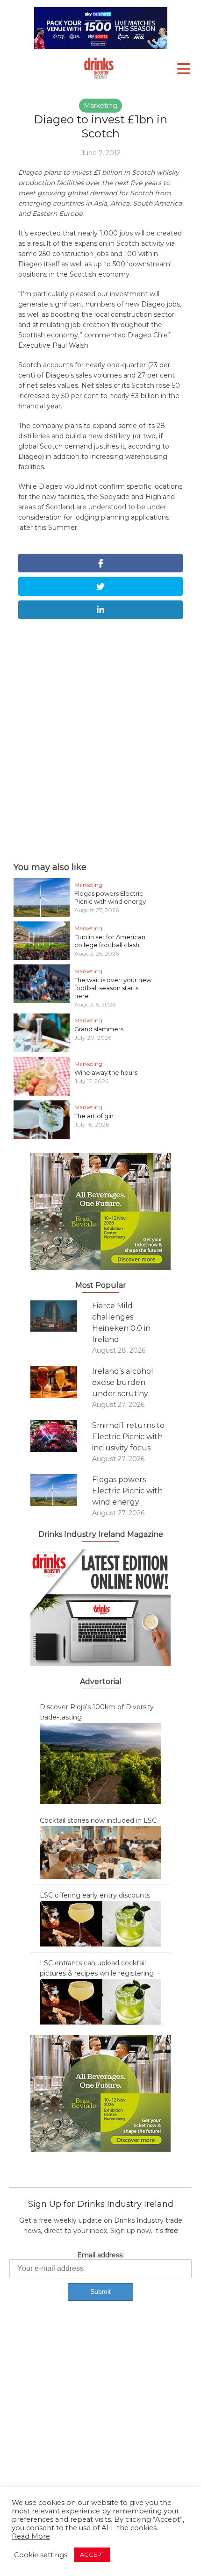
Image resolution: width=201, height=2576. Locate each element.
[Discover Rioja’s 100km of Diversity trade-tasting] (100, 1763)
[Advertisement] (100, 738)
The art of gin (94, 1116)
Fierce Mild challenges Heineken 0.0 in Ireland (121, 1323)
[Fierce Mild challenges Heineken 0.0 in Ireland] (61, 1316)
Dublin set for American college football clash (110, 941)
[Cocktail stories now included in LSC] (100, 1852)
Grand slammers (99, 1029)
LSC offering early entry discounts (95, 1895)
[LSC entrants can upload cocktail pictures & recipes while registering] (100, 2001)
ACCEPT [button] (92, 2555)
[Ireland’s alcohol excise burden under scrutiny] (61, 1382)
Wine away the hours (106, 1072)
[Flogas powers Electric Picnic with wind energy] (61, 1490)
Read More (31, 2536)
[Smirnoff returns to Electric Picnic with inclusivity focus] (61, 1436)
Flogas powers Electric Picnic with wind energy (110, 897)
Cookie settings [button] (41, 2555)
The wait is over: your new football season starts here (113, 988)
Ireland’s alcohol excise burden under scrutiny (123, 1382)
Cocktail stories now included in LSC (98, 1820)
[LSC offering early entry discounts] (100, 1923)
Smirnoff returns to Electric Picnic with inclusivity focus (128, 1437)
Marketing (100, 106)
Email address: (100, 2255)
